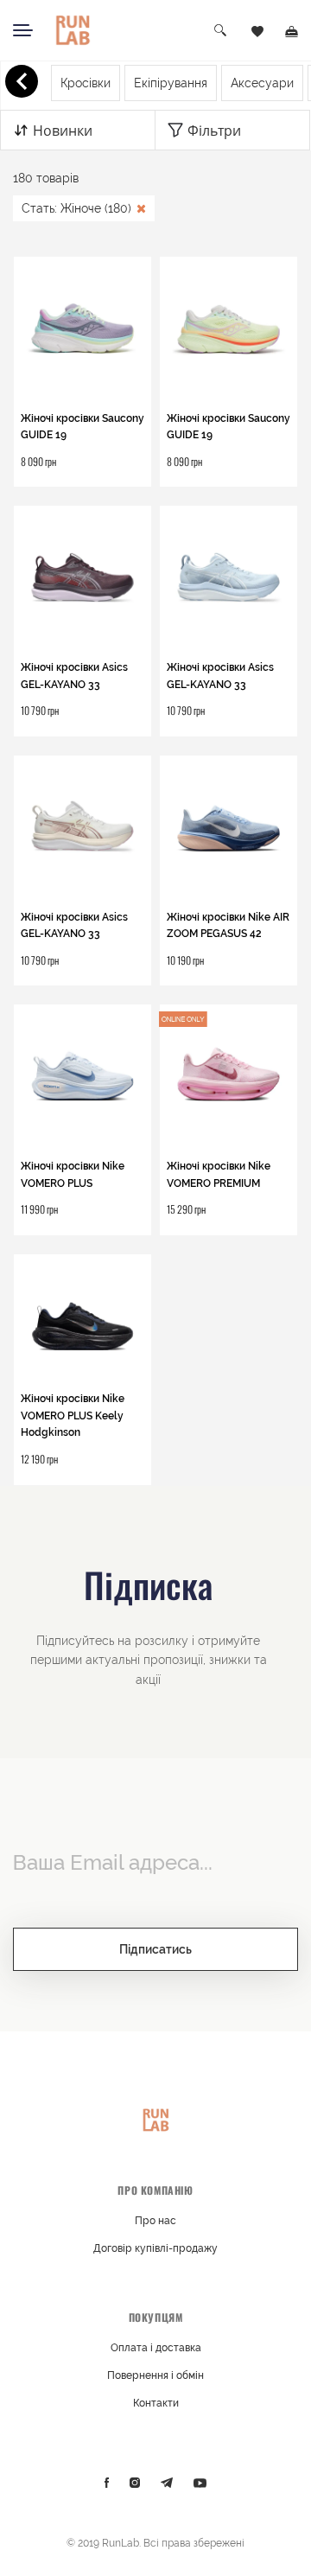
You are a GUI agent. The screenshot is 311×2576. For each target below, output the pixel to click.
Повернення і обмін (155, 2375)
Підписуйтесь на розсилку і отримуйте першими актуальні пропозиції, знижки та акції (149, 1661)
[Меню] (23, 30)
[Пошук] (221, 31)
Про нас (155, 2221)
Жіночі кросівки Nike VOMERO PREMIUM (219, 1175)
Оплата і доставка (156, 2348)
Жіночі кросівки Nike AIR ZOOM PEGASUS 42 (228, 926)
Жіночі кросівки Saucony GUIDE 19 (83, 427)
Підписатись (155, 1949)
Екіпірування (171, 83)
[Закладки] (257, 30)
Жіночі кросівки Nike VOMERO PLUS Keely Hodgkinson (73, 1416)
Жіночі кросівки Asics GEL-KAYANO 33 (74, 676)
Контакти (156, 2403)
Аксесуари (262, 83)
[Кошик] (292, 30)
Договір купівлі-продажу (155, 2248)
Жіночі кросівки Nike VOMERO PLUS (73, 1175)
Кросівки (86, 83)
